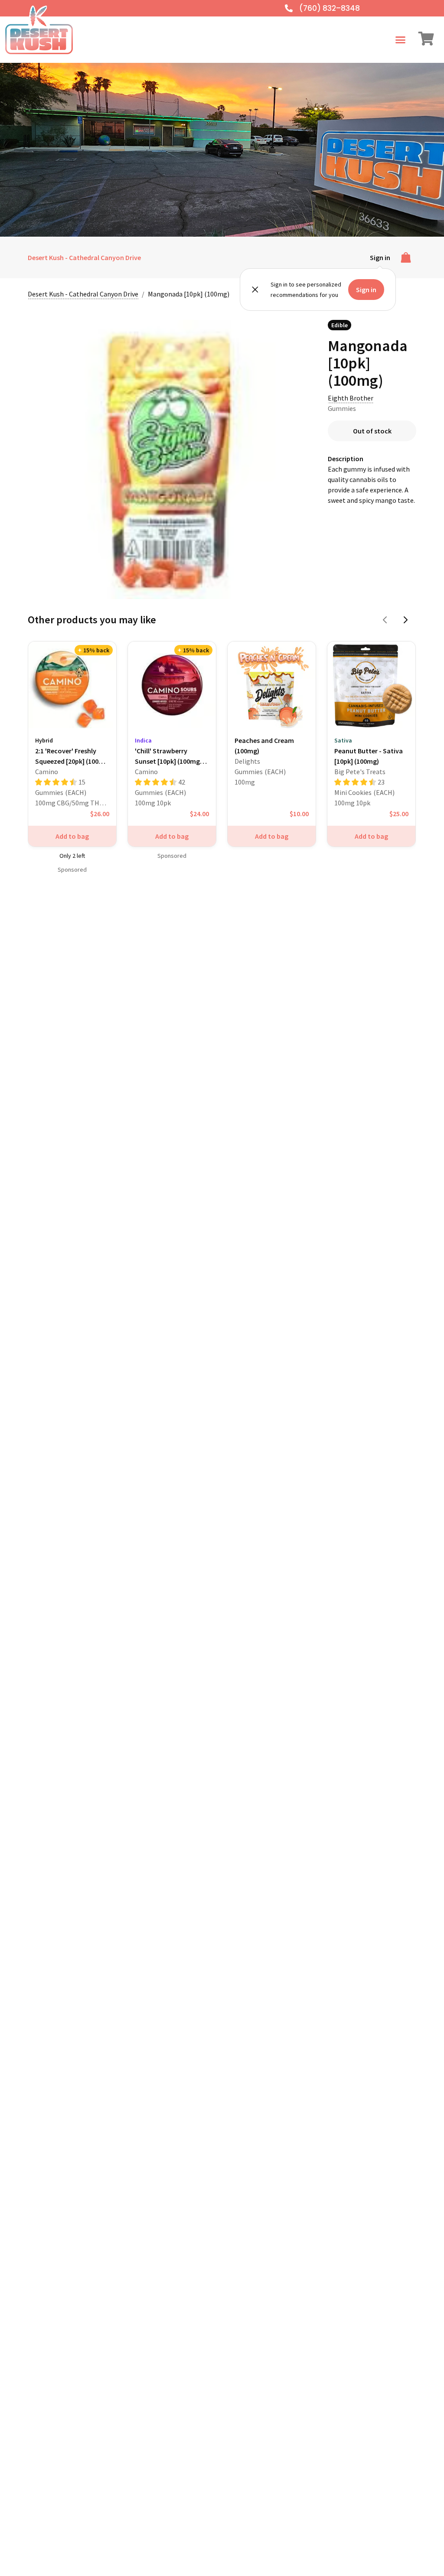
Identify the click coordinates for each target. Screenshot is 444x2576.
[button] (401, 40)
